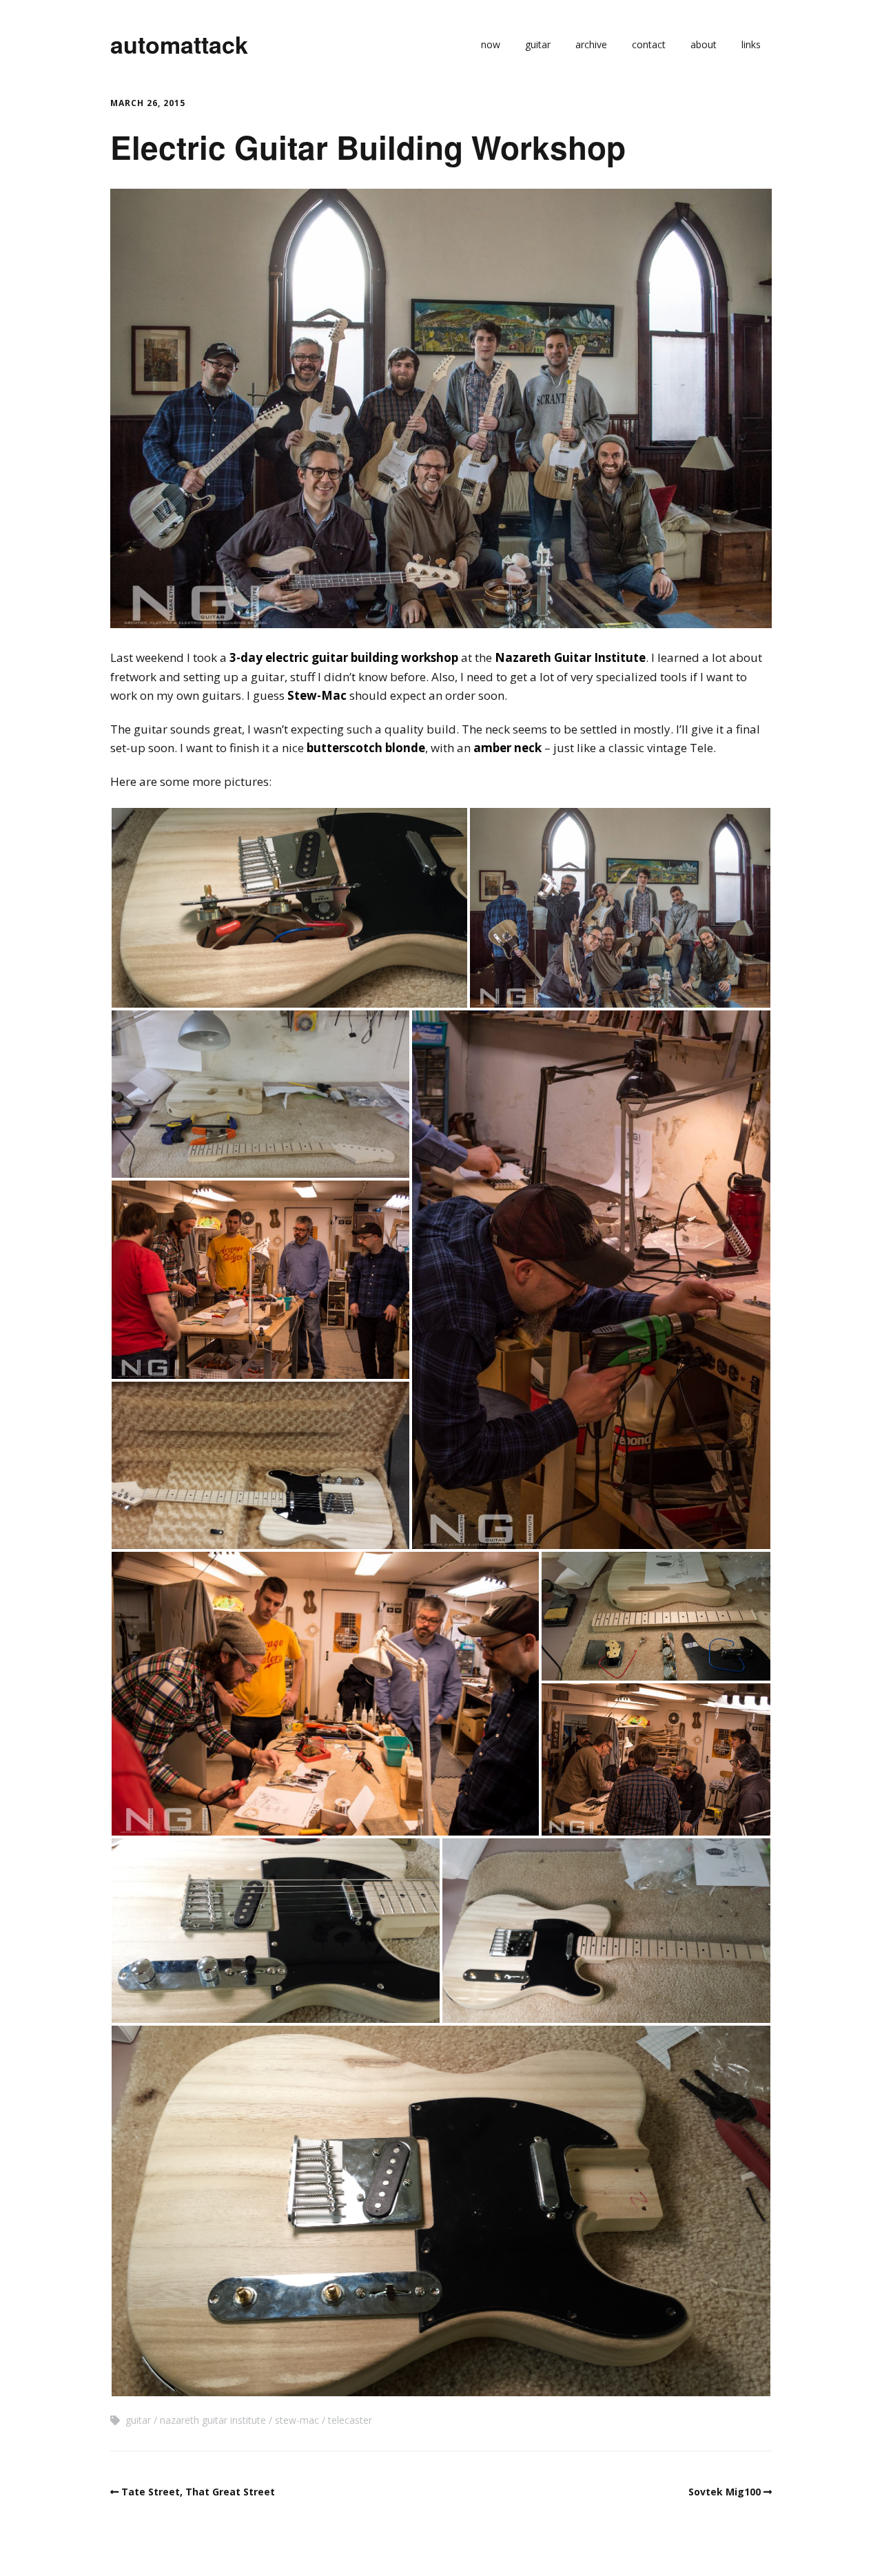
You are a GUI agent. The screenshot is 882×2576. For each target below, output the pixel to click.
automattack (179, 44)
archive (591, 44)
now (491, 44)
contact (649, 44)
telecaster (350, 2420)
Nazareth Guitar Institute (570, 657)
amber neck (507, 748)
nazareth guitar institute (213, 2420)
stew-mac (297, 2420)
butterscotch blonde (366, 748)
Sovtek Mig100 (725, 2492)
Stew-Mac (317, 695)
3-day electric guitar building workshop (344, 657)
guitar (538, 44)
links (751, 44)
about (704, 44)
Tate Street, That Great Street (198, 2492)
